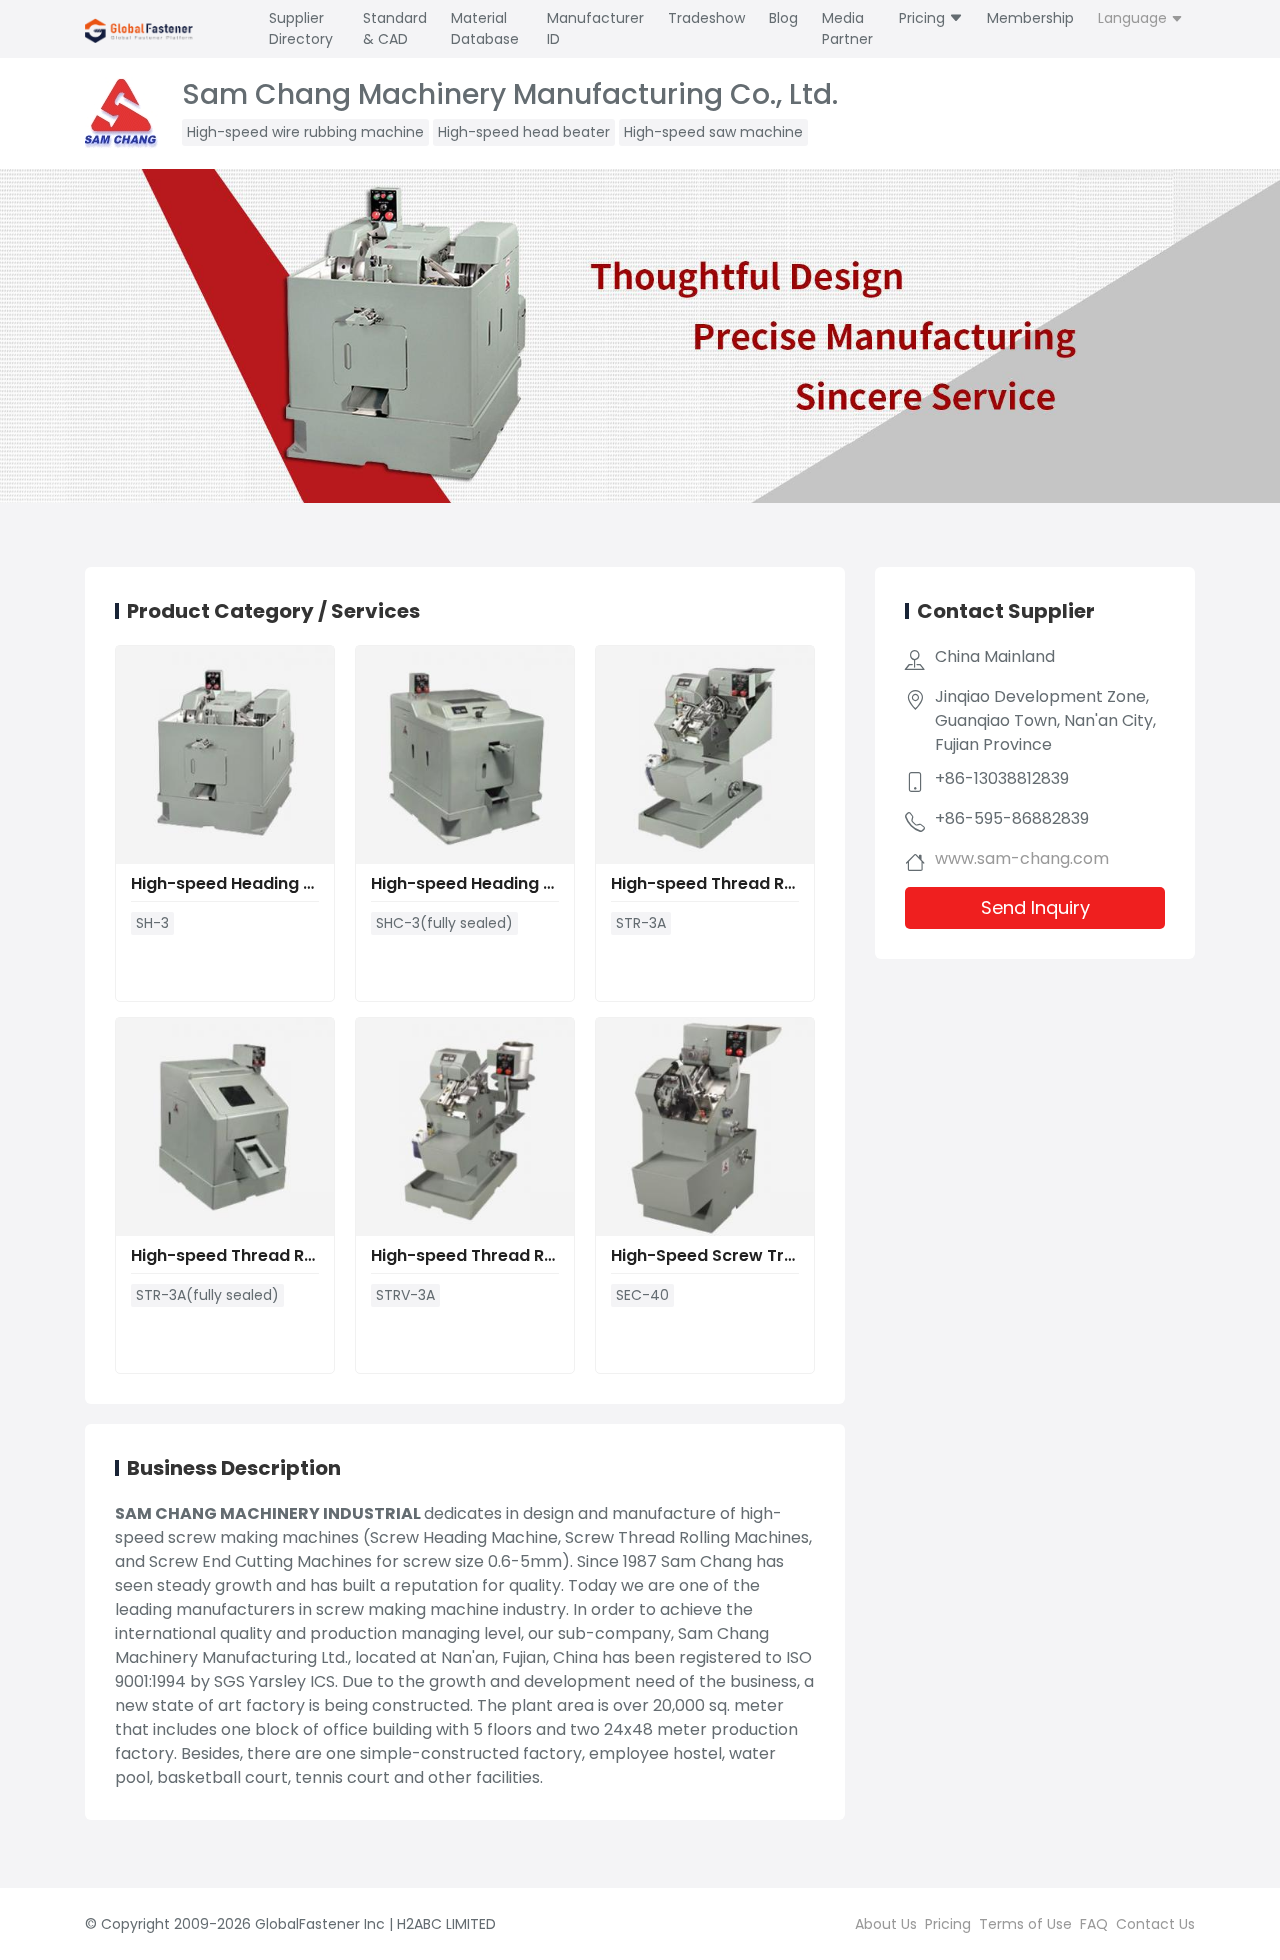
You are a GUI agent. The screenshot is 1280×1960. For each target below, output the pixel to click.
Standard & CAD (395, 28)
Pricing (924, 18)
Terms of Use (1025, 1924)
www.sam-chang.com (1022, 858)
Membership (1030, 18)
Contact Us (1155, 1924)
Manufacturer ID (595, 28)
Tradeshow (706, 18)
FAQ (1094, 1924)
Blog (783, 18)
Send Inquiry (1035, 907)
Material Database (485, 28)
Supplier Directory (301, 28)
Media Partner (847, 28)
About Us (886, 1924)
